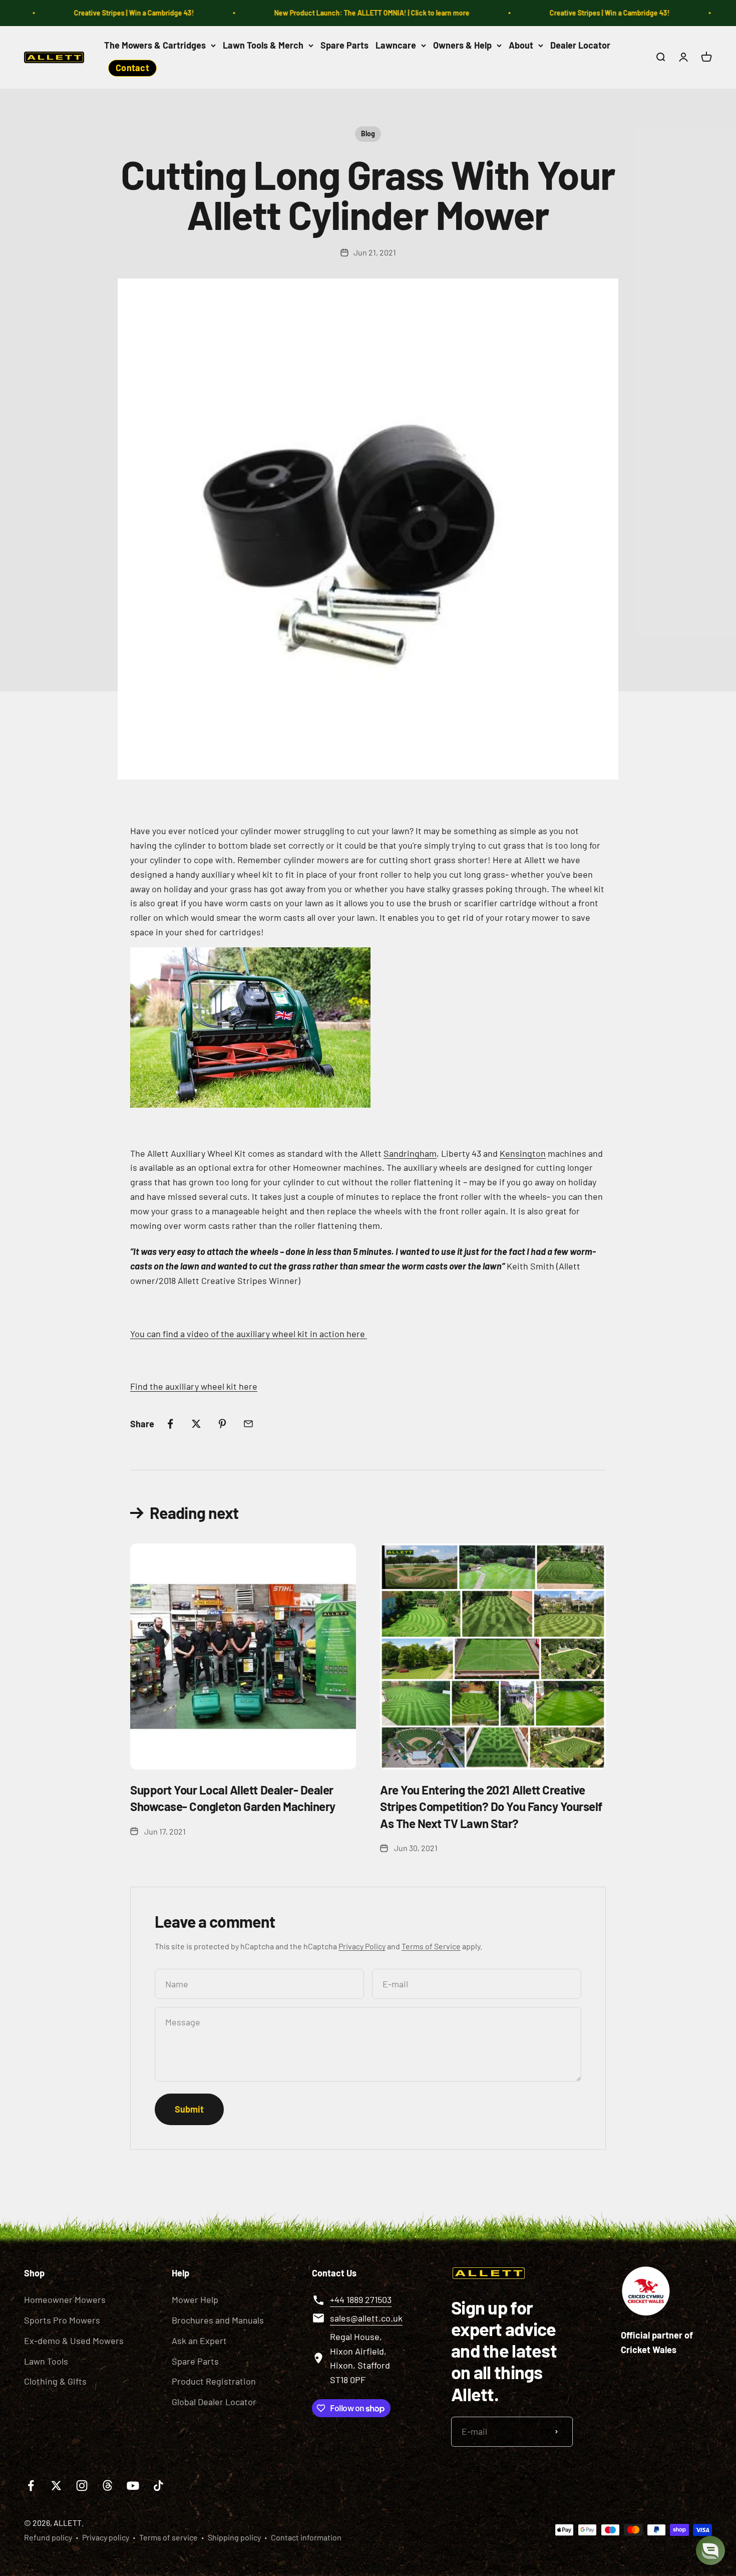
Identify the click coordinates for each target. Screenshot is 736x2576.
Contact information (306, 2537)
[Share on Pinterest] (222, 1424)
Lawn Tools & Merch (263, 45)
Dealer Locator (580, 45)
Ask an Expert (199, 2341)
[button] (710, 2550)
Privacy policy (106, 2537)
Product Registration (214, 2381)
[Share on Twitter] (196, 1424)
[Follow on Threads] (107, 2486)
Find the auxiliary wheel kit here (194, 1386)
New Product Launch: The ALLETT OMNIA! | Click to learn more (342, 13)
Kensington (523, 1153)
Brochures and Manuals (218, 2320)
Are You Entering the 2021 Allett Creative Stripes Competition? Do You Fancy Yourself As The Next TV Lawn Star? (491, 1807)
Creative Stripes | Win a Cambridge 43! (105, 13)
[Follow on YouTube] (133, 2486)
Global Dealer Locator (214, 2402)
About (521, 45)
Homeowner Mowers (65, 2299)
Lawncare (396, 45)
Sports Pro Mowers (62, 2320)
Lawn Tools (46, 2361)
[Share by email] (248, 1424)
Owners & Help (462, 45)
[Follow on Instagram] (82, 2486)
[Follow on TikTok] (158, 2486)
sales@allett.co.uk (366, 2318)
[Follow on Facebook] (31, 2486)
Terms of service (168, 2537)
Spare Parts (344, 45)
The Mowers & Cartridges (155, 45)
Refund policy (48, 2537)
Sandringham (410, 1153)
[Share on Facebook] (170, 1424)
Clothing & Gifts (55, 2381)
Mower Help (195, 2299)
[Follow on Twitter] (56, 2486)
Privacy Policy (362, 1946)
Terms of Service (431, 1946)
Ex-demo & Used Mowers (74, 2341)
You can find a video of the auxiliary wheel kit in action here (249, 1334)
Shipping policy (234, 2537)
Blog (368, 134)
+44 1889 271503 (361, 2299)
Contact (132, 68)
